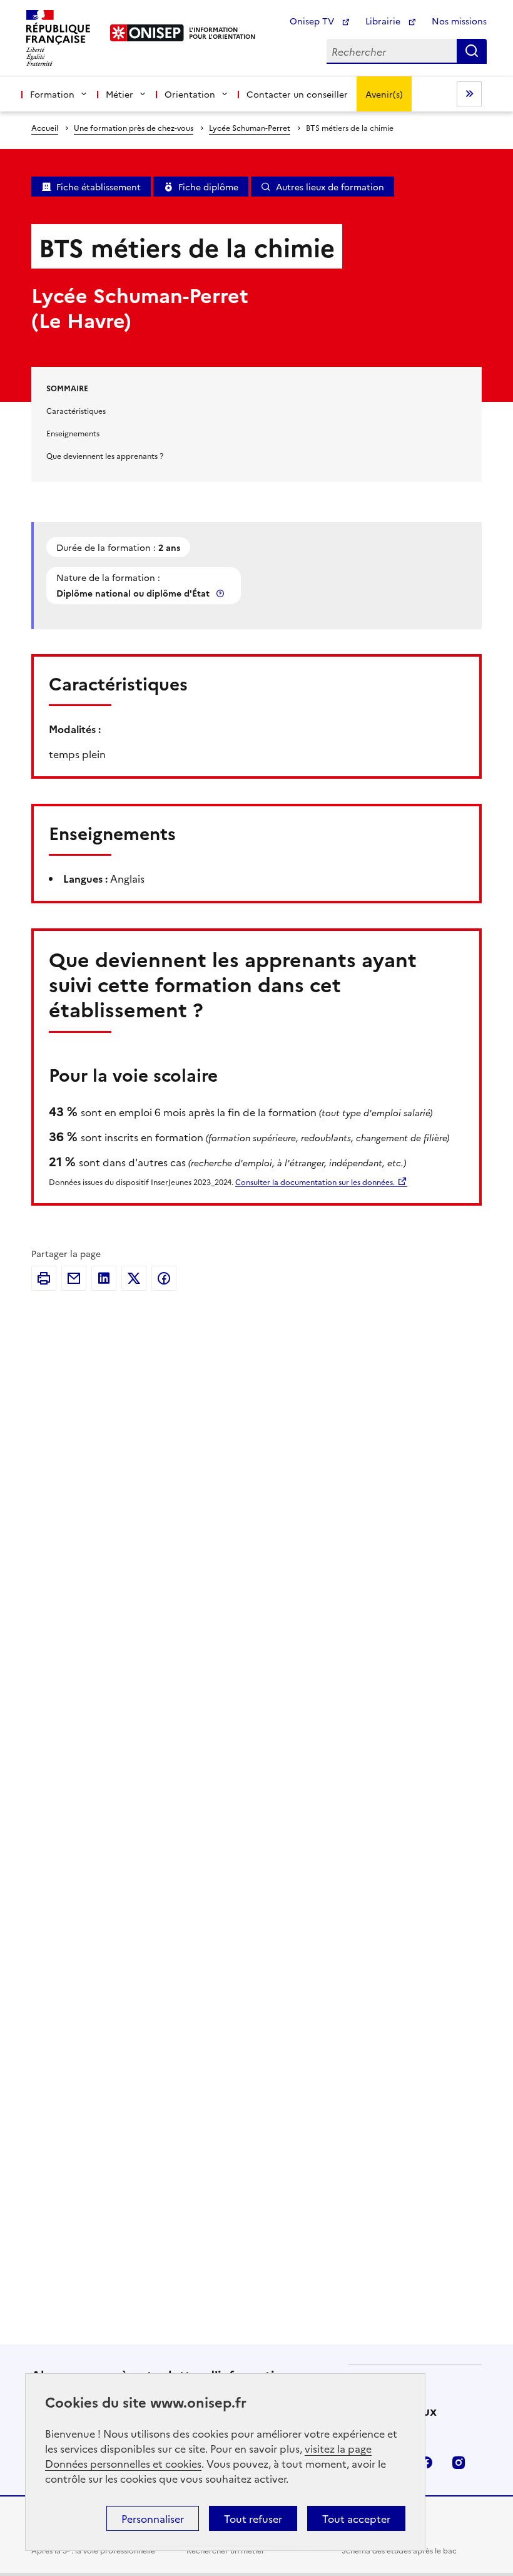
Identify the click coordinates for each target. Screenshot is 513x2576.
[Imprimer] (44, 1278)
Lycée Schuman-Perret (250, 127)
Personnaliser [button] (153, 2518)
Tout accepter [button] (356, 2518)
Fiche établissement (99, 187)
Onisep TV (313, 21)
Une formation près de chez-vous (134, 127)
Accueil (45, 127)
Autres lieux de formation (330, 187)
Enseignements (73, 433)
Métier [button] (119, 94)
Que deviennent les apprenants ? (105, 455)
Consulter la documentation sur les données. (315, 1182)
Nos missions (459, 21)
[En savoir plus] (221, 593)
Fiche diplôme (208, 187)
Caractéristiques (76, 410)
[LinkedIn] (104, 1278)
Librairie (384, 21)
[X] (134, 1278)
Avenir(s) (384, 94)
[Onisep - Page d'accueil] (147, 33)
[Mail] (74, 1278)
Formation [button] (52, 94)
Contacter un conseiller (297, 94)
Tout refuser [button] (253, 2518)
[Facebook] (164, 1278)
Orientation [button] (190, 94)
